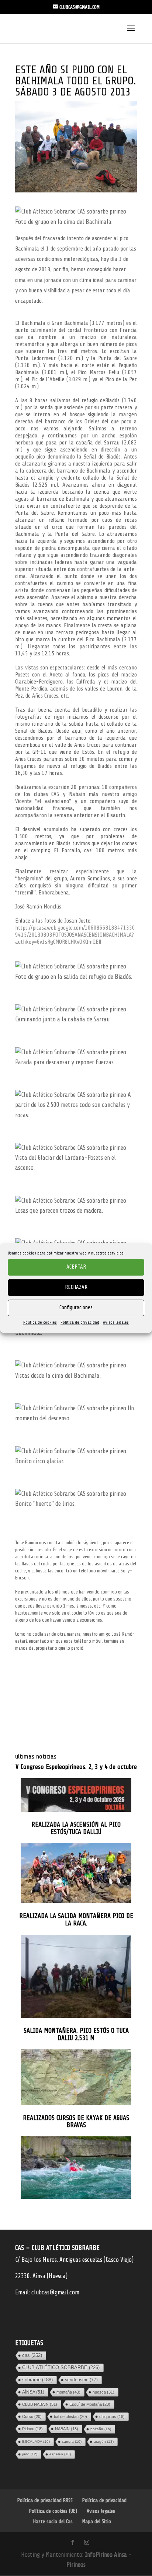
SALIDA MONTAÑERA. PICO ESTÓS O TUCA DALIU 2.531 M (76, 2034)
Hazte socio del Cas (53, 2521)
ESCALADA (36, 2441)
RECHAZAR (76, 1287)
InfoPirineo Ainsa (107, 2555)
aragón (104, 2441)
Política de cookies (40, 1322)
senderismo (81, 2380)
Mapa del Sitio (97, 2521)
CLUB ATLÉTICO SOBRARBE (61, 2367)
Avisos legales (116, 1322)
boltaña (101, 2429)
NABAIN (67, 2429)
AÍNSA (33, 2392)
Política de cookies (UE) (53, 2511)
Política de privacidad (80, 1322)
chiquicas (112, 2417)
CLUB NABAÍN (40, 2404)
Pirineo (32, 2429)
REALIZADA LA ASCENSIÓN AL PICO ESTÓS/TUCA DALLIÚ (76, 1828)
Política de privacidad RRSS (45, 2500)
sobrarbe (37, 2380)
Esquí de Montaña (90, 2404)
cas (32, 2355)
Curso (32, 2417)
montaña (68, 2392)
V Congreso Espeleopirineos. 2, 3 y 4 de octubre (76, 1767)
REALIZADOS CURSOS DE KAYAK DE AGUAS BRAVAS (76, 2122)
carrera (72, 2441)
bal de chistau (70, 2417)
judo (30, 2454)
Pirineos (76, 2565)
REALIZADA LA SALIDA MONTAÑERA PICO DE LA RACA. (76, 1920)
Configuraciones (76, 1308)
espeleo (60, 2454)
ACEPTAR (76, 1267)
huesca (103, 2392)
